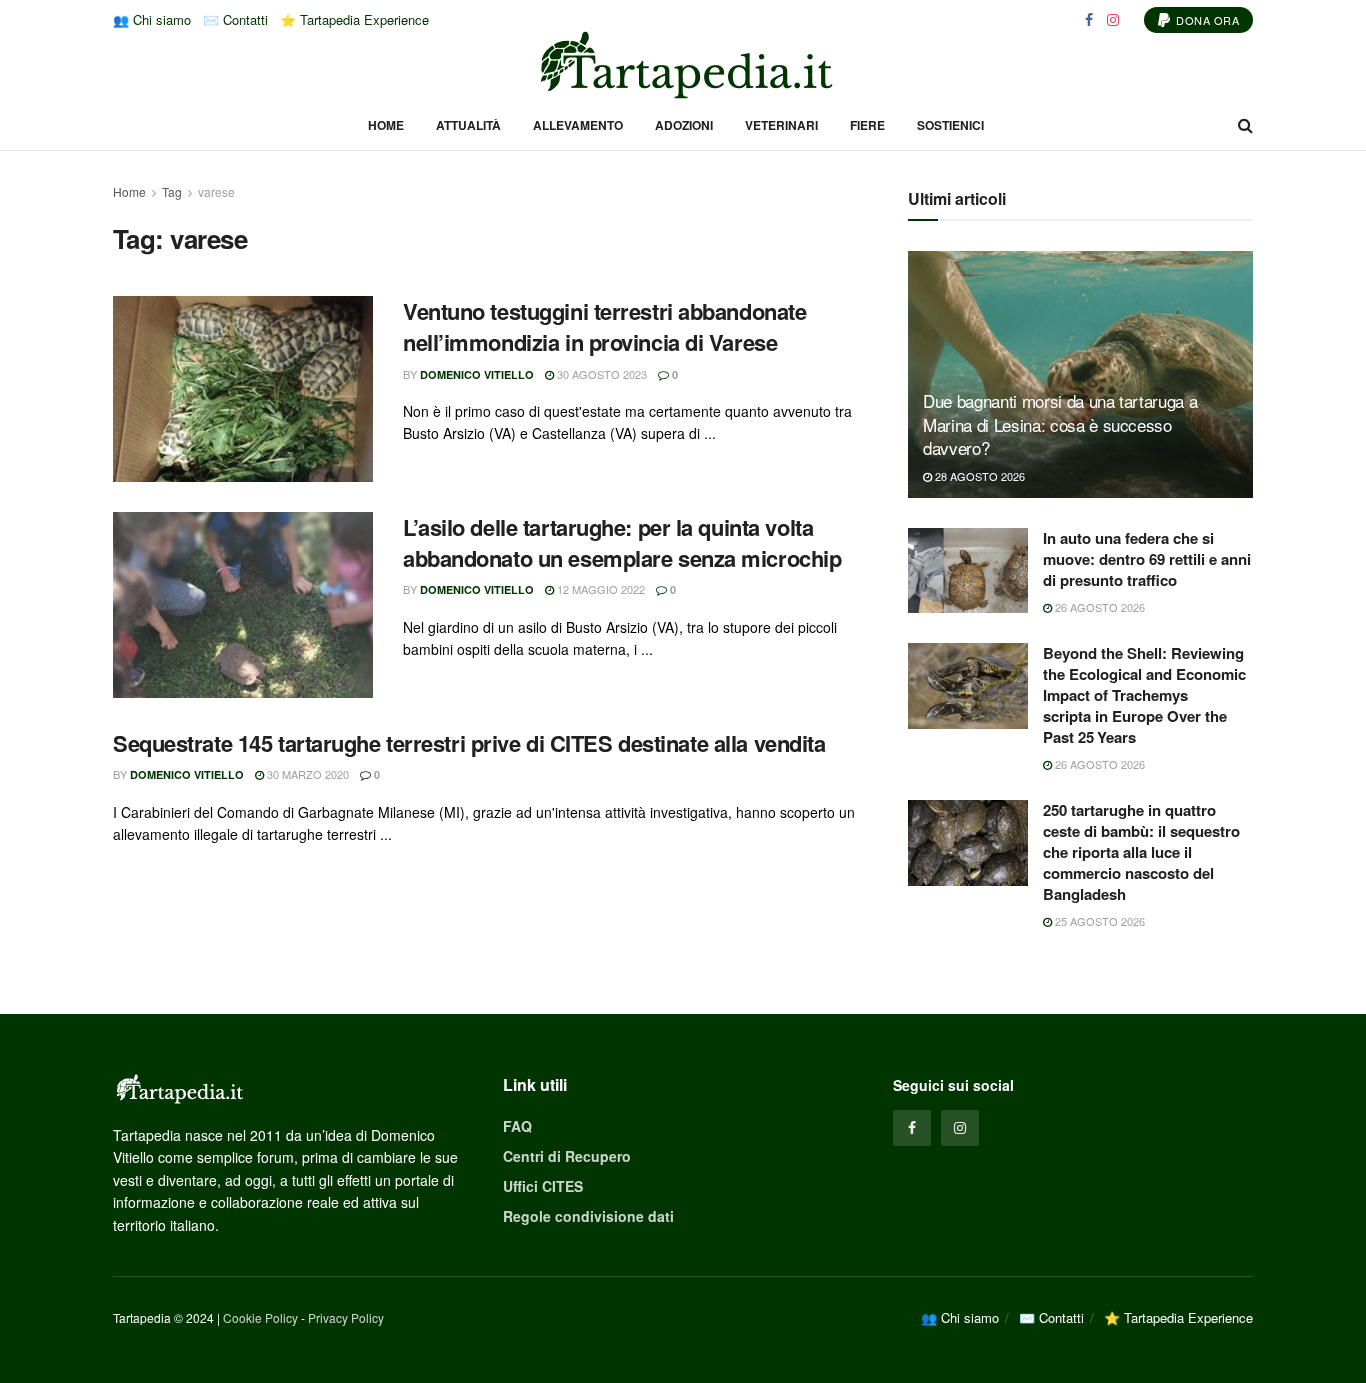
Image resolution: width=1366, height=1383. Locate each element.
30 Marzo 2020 (306, 774)
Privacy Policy (346, 1317)
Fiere (867, 125)
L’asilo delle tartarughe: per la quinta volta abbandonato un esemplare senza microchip (622, 542)
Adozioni (684, 125)
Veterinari (781, 125)
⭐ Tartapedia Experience (354, 19)
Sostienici (950, 125)
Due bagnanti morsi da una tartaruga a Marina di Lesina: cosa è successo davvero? (1060, 424)
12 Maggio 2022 (599, 589)
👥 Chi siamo (152, 19)
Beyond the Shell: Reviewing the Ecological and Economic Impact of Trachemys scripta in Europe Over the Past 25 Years (1144, 695)
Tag (172, 191)
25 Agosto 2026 (1098, 921)
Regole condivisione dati (588, 1216)
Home (386, 125)
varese (216, 191)
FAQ (517, 1126)
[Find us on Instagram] (1113, 20)
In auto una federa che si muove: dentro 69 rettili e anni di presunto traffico (1147, 559)
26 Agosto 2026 (1098, 607)
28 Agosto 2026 (978, 476)
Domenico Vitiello (477, 374)
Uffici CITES (543, 1186)
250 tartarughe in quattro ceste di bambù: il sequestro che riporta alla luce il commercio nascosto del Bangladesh (1141, 852)
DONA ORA (1206, 20)
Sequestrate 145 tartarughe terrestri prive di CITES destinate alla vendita (469, 743)
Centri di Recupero (567, 1156)
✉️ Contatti (235, 19)
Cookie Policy (260, 1317)
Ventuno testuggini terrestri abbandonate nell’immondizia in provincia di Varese (604, 326)
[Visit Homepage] (683, 65)
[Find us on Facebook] (1089, 20)
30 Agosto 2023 (600, 374)
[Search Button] (1245, 125)
